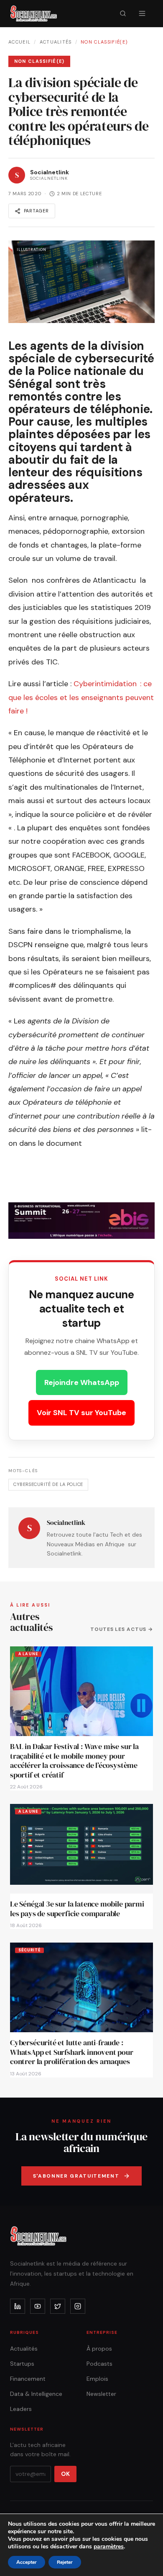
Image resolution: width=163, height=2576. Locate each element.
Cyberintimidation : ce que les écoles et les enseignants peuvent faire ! (81, 697)
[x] (58, 2306)
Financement (28, 2379)
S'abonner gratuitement (76, 2176)
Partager (36, 211)
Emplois (97, 2379)
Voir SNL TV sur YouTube (81, 1413)
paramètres (109, 2547)
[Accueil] (34, 13)
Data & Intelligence (36, 2394)
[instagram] (78, 2306)
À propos (99, 2349)
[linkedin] (18, 2306)
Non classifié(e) (104, 42)
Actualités (56, 42)
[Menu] (142, 13)
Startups (22, 2364)
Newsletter (101, 2394)
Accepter (27, 2562)
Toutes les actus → (122, 1629)
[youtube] (38, 2306)
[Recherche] (123, 13)
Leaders (21, 2409)
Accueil (19, 42)
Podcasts (99, 2364)
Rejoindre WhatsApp (82, 1382)
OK (65, 2474)
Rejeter (65, 2562)
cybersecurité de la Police (48, 1484)
